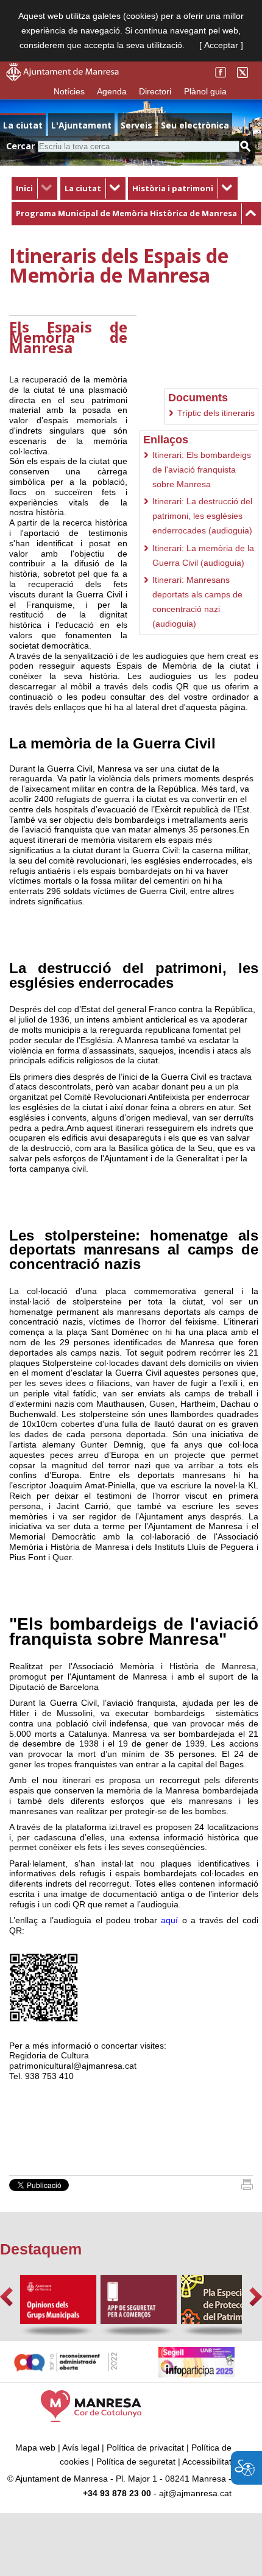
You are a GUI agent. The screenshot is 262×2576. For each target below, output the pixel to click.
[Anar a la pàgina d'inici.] (62, 78)
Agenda (112, 91)
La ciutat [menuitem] (23, 125)
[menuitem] (34, 189)
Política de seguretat (136, 2462)
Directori (155, 91)
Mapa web (35, 2448)
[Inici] (247, 2187)
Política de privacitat (145, 2448)
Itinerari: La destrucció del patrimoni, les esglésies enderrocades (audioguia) (202, 516)
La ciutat (83, 188)
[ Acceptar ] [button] (221, 45)
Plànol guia (205, 91)
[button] (6, 2297)
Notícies (69, 91)
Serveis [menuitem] (136, 125)
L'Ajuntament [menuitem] (81, 125)
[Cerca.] (246, 146)
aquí (169, 1920)
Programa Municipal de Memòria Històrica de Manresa (126, 213)
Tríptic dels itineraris (216, 413)
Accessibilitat (207, 2462)
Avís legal (81, 2448)
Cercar (20, 146)
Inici (24, 188)
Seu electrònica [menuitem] (195, 125)
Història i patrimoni (173, 188)
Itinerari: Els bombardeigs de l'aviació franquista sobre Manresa (202, 470)
